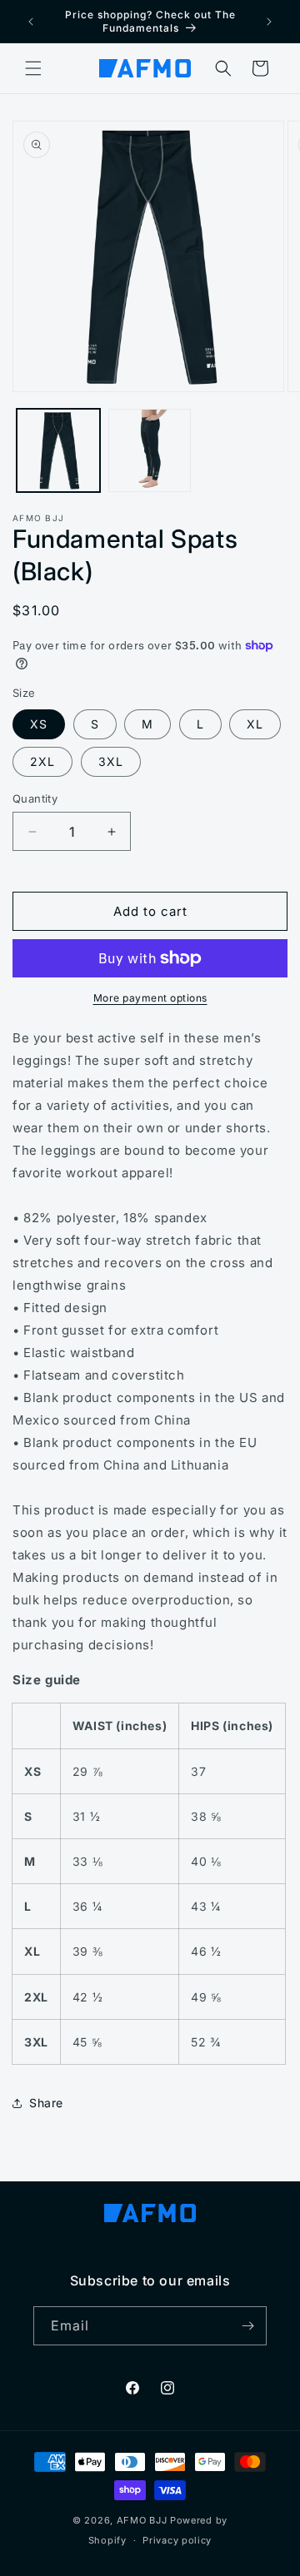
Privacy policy (177, 2540)
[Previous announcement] (31, 22)
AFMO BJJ (142, 2520)
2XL (42, 761)
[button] (33, 68)
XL (255, 724)
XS (39, 724)
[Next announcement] (269, 22)
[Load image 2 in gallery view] (150, 450)
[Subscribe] (247, 2326)
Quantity (35, 798)
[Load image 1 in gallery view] (58, 450)
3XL (111, 761)
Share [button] (46, 2103)
